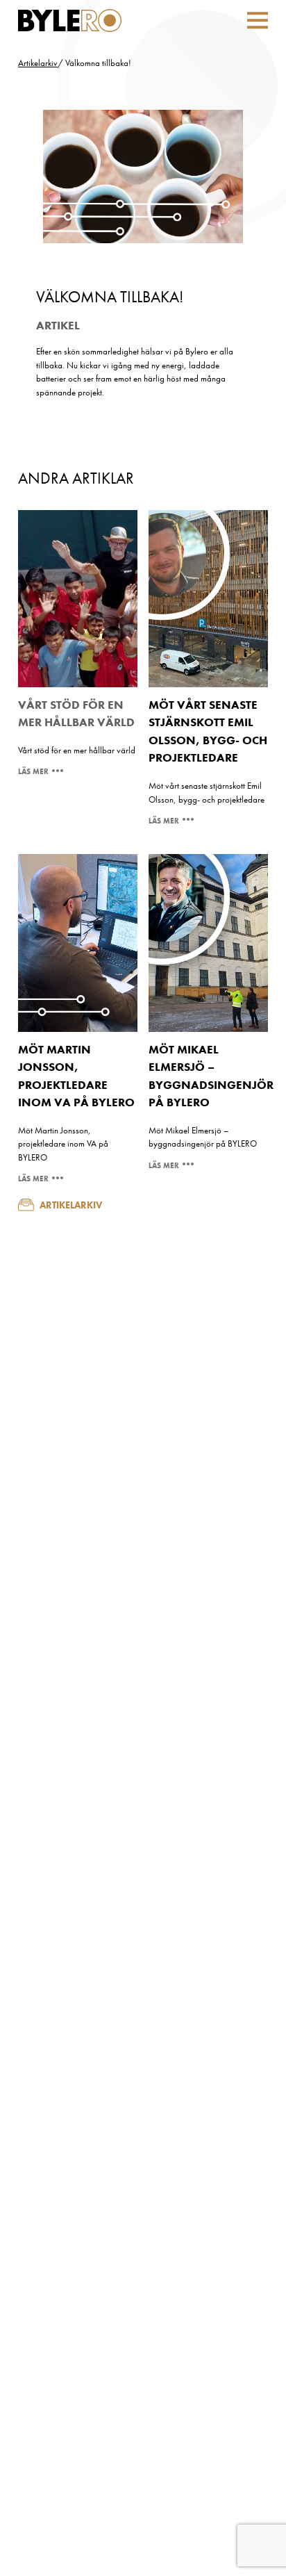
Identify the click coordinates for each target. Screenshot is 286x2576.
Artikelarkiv (38, 63)
